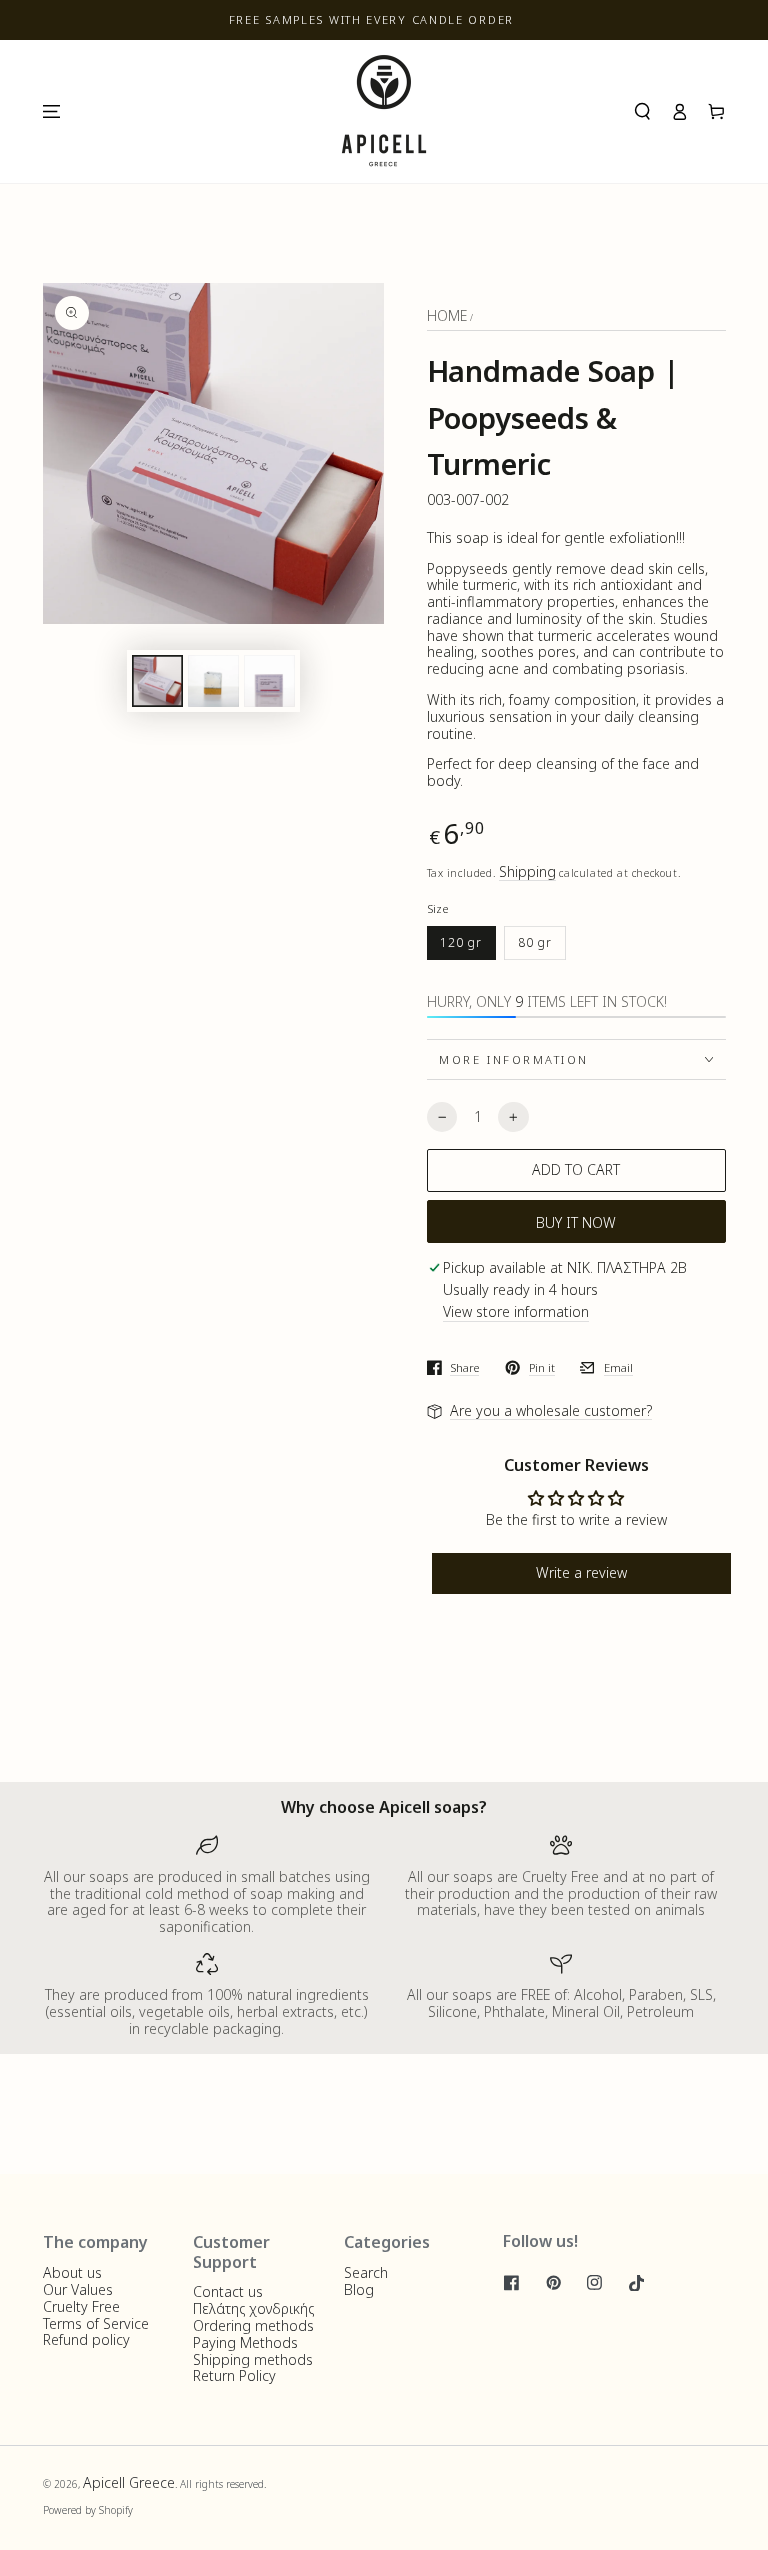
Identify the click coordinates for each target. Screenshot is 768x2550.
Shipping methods (253, 2359)
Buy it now (576, 1222)
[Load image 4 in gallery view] (269, 681)
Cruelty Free (81, 2306)
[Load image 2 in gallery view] (213, 681)
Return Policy (234, 2375)
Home (447, 315)
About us (72, 2272)
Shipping (527, 871)
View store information (516, 1312)
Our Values (78, 2289)
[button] (642, 111)
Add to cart (576, 1169)
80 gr (535, 942)
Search (366, 2272)
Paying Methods (245, 2342)
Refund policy (86, 2339)
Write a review (581, 1572)
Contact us (228, 2291)
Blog (359, 2289)
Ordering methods (253, 2325)
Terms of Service (96, 2323)
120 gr (461, 942)
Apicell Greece (129, 2482)
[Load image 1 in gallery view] (157, 681)
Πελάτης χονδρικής (253, 2308)
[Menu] (50, 111)
